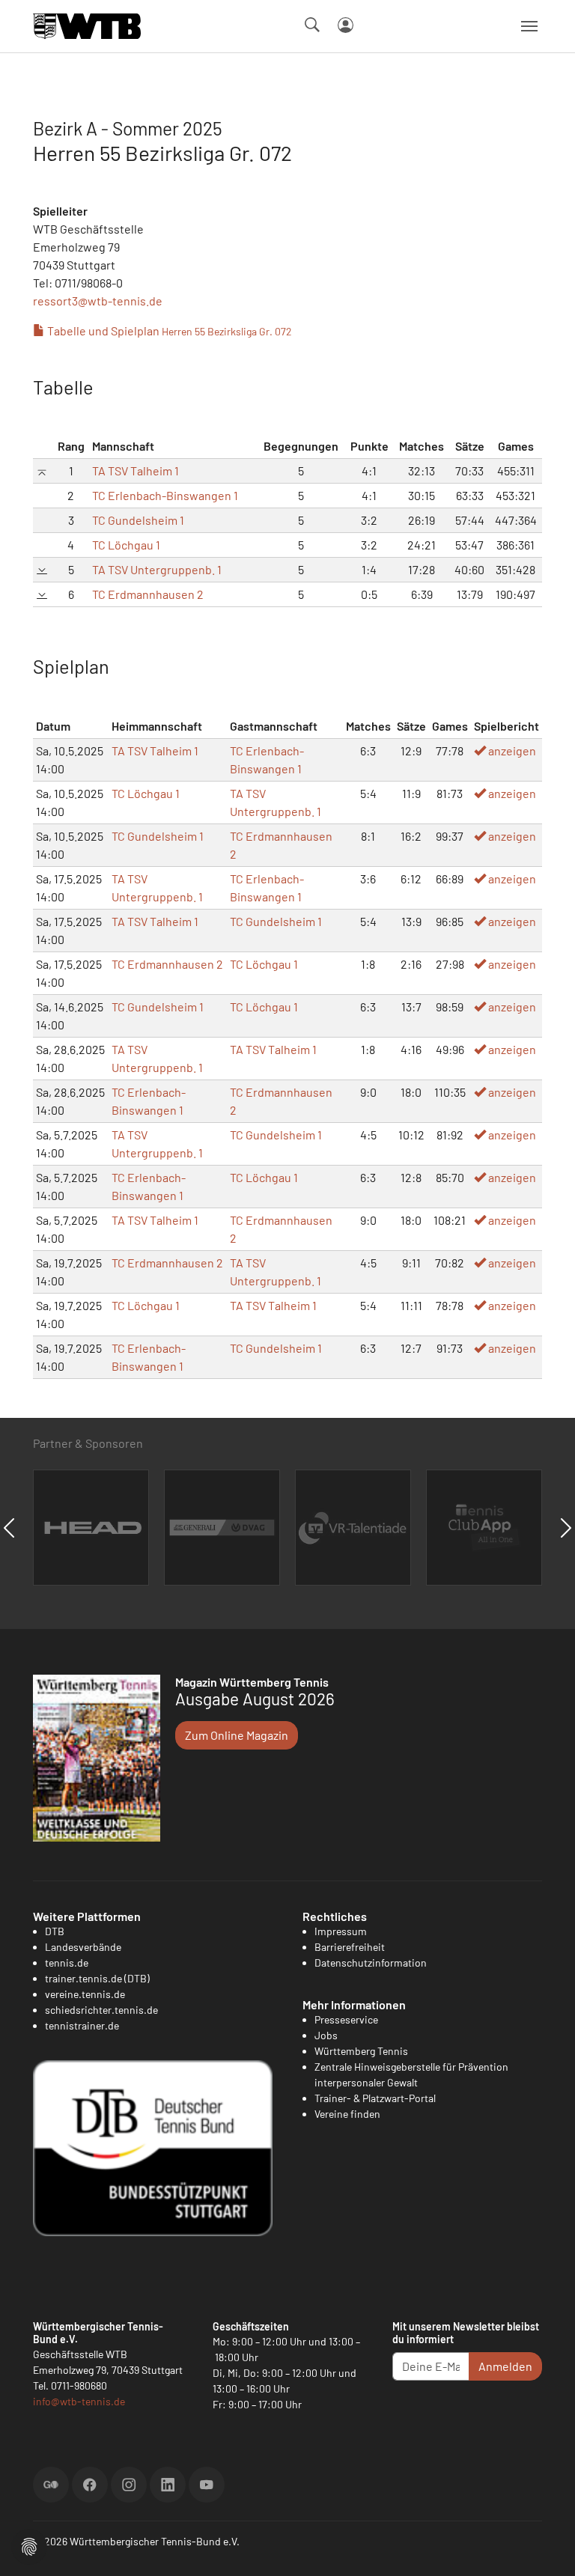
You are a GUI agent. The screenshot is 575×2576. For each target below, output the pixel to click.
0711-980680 (79, 2385)
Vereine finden (347, 2114)
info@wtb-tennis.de (79, 2401)
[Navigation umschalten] (529, 26)
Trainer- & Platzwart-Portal (375, 2098)
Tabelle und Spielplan (168, 331)
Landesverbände (83, 1947)
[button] (29, 2545)
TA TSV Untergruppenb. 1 (157, 569)
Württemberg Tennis (361, 2051)
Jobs (326, 2035)
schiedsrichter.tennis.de (101, 2010)
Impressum (341, 1931)
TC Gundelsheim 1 (138, 520)
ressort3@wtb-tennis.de (98, 301)
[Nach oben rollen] (546, 2547)
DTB (55, 1931)
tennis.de (67, 1963)
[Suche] (312, 25)
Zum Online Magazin (237, 1735)
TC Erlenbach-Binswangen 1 (165, 495)
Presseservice (346, 2019)
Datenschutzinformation (371, 1963)
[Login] (346, 25)
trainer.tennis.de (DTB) (97, 1978)
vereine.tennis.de (85, 1994)
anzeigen (511, 750)
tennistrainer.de (82, 2025)
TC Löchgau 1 (126, 545)
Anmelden (505, 2366)
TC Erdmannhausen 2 (148, 594)
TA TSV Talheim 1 (136, 471)
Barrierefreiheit (350, 1947)
